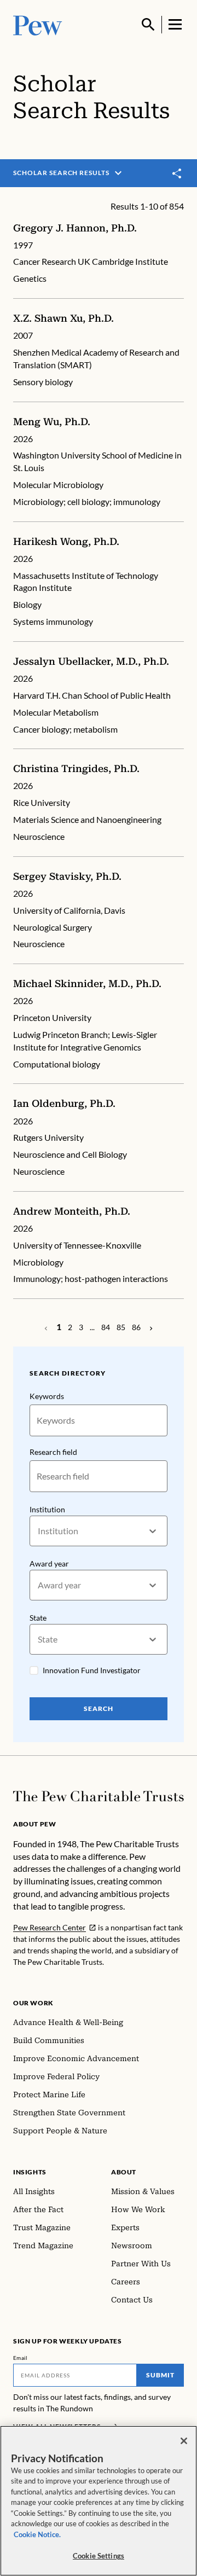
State (38, 1618)
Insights (30, 2172)
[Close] (184, 2441)
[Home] (99, 1796)
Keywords (47, 1396)
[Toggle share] (177, 173)
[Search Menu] (148, 25)
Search (99, 1708)
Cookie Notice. (37, 2534)
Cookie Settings (99, 2556)
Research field (53, 1452)
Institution (47, 1509)
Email (21, 2358)
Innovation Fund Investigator (92, 1670)
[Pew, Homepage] (38, 24)
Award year (49, 1563)
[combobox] (39, 1531)
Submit (160, 2375)
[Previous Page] (151, 1327)
